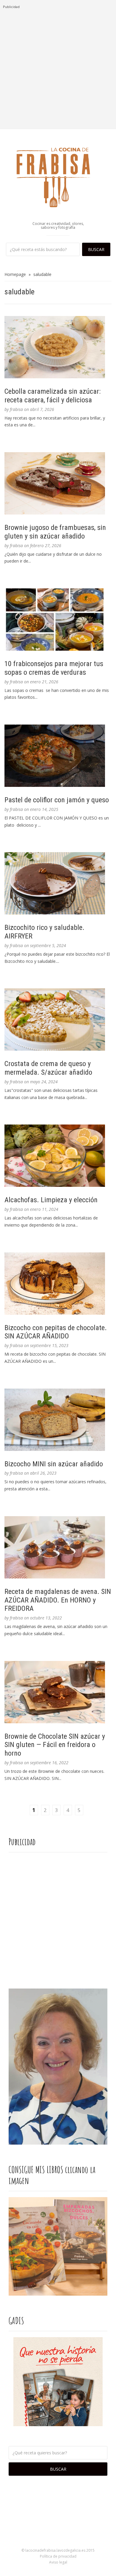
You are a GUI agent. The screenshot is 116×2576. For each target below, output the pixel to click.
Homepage (15, 274)
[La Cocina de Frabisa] (58, 177)
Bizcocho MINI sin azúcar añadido (54, 1464)
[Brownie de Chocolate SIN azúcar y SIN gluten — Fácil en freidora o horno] (58, 1692)
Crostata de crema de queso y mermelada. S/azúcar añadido (48, 1068)
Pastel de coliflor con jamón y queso (57, 800)
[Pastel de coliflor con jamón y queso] (58, 756)
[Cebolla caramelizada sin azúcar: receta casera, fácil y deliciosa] (58, 347)
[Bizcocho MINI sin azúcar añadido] (58, 1420)
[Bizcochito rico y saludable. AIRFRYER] (58, 883)
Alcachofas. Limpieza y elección (51, 1200)
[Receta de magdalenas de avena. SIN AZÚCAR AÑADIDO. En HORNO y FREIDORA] (58, 1547)
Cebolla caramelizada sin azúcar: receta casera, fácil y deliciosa (52, 396)
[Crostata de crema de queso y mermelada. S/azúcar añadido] (58, 1019)
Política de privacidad (58, 2556)
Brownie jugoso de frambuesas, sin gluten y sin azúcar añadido (55, 532)
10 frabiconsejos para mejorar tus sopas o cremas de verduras (54, 668)
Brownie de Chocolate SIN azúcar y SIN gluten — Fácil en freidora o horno (55, 1745)
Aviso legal (58, 2562)
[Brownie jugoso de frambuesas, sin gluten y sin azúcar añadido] (58, 483)
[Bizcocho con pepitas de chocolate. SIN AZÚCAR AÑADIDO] (58, 1284)
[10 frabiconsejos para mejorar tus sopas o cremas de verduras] (58, 620)
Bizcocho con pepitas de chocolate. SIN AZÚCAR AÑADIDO (56, 1332)
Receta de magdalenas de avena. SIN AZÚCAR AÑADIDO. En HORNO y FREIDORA (58, 1600)
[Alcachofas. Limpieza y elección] (58, 1156)
